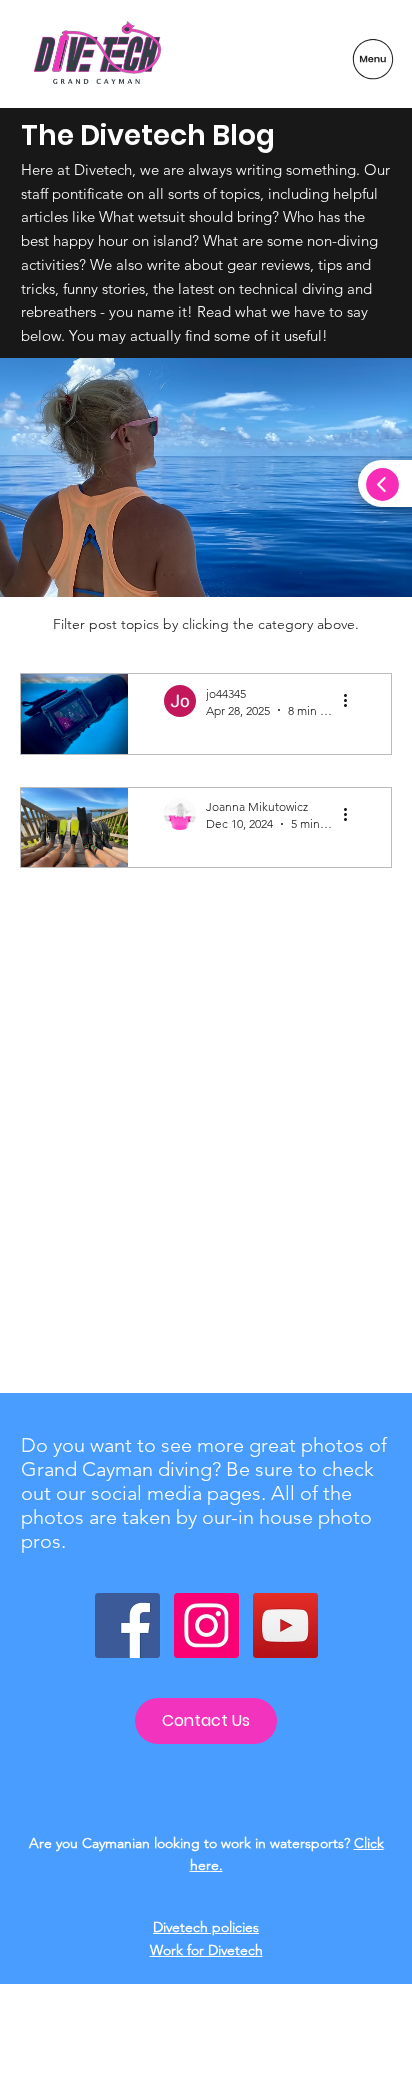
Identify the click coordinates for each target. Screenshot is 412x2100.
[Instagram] (206, 1625)
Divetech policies (206, 1927)
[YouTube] (285, 1625)
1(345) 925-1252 (206, 2052)
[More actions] (352, 701)
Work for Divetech (206, 1950)
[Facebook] (127, 1625)
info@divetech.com (206, 2071)
